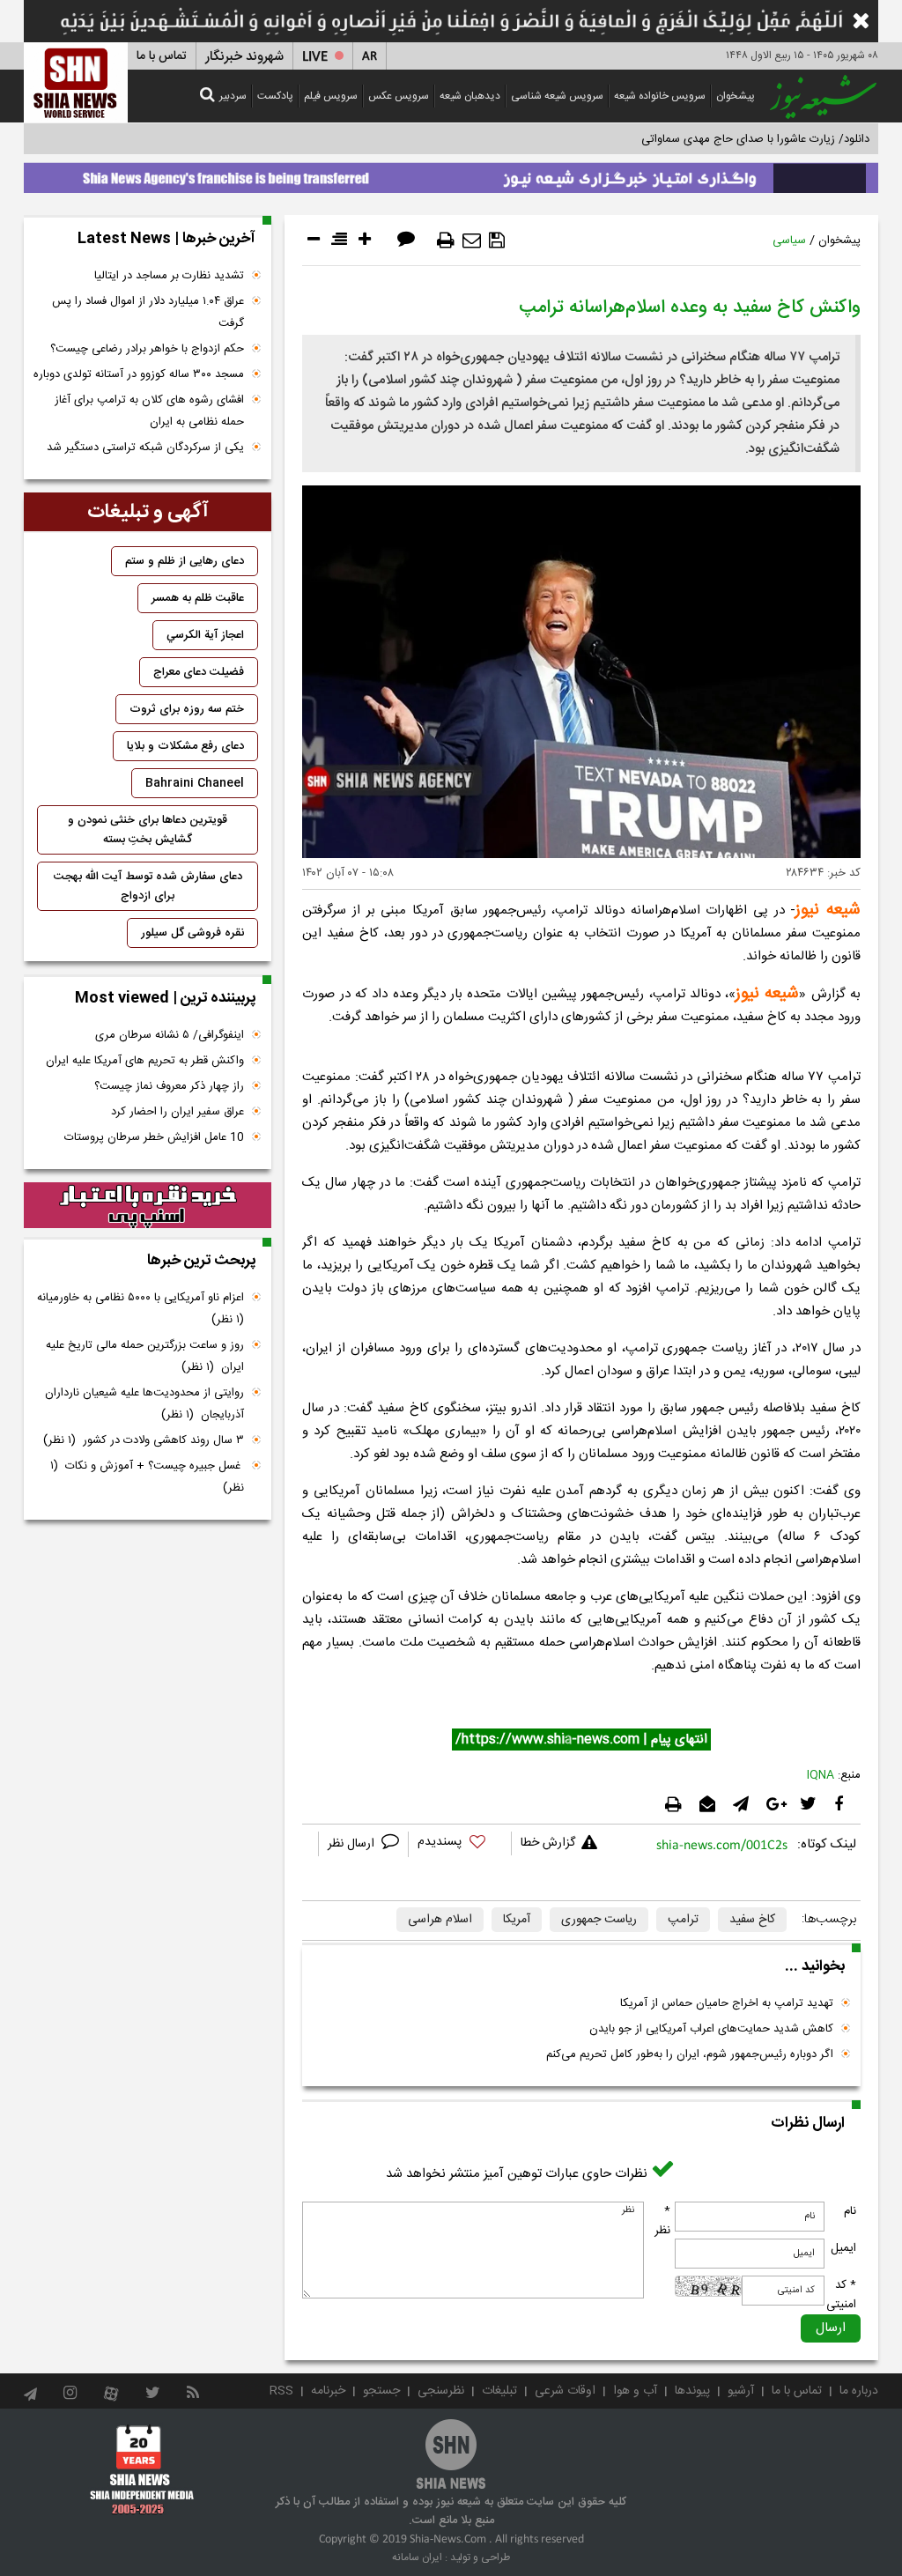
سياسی (789, 241)
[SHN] (76, 82)
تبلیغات (499, 2391)
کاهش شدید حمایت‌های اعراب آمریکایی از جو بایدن (711, 2029)
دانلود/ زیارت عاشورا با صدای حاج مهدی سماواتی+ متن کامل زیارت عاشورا (696, 139)
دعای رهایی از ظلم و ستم (185, 561)
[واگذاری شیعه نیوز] (451, 174)
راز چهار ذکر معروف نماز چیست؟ (169, 1086)
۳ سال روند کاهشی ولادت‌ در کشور (144, 1440)
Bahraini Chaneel (195, 783)
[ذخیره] (497, 241)
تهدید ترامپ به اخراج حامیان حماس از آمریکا (727, 2003)
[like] (460, 1844)
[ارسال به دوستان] (472, 241)
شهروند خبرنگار (244, 57)
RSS (281, 2391)
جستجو (381, 2391)
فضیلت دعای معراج (199, 672)
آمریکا (517, 1920)
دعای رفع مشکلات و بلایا (185, 746)
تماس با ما (162, 56)
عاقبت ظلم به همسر (198, 598)
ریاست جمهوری (599, 1920)
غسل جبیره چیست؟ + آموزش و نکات (147, 1477)
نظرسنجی (441, 2391)
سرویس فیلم (331, 96)
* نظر (662, 2221)
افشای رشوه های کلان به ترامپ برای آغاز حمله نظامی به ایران (149, 411)
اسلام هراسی (440, 1920)
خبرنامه (328, 2391)
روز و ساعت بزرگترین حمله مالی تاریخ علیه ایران (145, 1356)
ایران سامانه (417, 2557)
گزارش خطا (548, 1843)
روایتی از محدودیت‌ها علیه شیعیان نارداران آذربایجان (144, 1404)
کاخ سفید (752, 1920)
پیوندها (692, 2391)
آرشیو (741, 2391)
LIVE (315, 57)
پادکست (275, 96)
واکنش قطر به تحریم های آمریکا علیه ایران (145, 1061)
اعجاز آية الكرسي (205, 635)
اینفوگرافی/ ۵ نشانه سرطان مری (170, 1035)
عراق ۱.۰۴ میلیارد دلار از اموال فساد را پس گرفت (148, 312)
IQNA (821, 1775)
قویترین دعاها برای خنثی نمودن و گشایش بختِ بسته (148, 830)
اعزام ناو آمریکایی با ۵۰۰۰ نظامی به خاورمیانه (139, 1309)
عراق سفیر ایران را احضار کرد (177, 1112)
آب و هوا (635, 2391)
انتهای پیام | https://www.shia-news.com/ (581, 1740)
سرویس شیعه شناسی (557, 96)
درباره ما (859, 2391)
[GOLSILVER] (148, 1205)
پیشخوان (736, 96)
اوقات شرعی (565, 2391)
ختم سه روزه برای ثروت (187, 709)
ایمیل (843, 2248)
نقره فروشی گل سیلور (192, 933)
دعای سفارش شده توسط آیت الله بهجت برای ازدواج (148, 886)
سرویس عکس (399, 96)
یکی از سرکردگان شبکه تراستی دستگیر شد (145, 448)
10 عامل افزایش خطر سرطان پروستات (154, 1137)
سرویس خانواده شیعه (660, 96)
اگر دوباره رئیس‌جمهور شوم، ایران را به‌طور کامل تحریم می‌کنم (690, 2054)
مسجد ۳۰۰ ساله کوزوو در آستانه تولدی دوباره (139, 374)
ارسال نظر (353, 1844)
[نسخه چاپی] (446, 241)
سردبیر (233, 96)
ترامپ (683, 1920)
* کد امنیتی (841, 2295)
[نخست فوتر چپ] (142, 2469)
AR (370, 57)
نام (850, 2211)
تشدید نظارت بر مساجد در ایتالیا (169, 276)
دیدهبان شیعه (470, 96)
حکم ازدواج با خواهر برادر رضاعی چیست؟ (147, 349)
